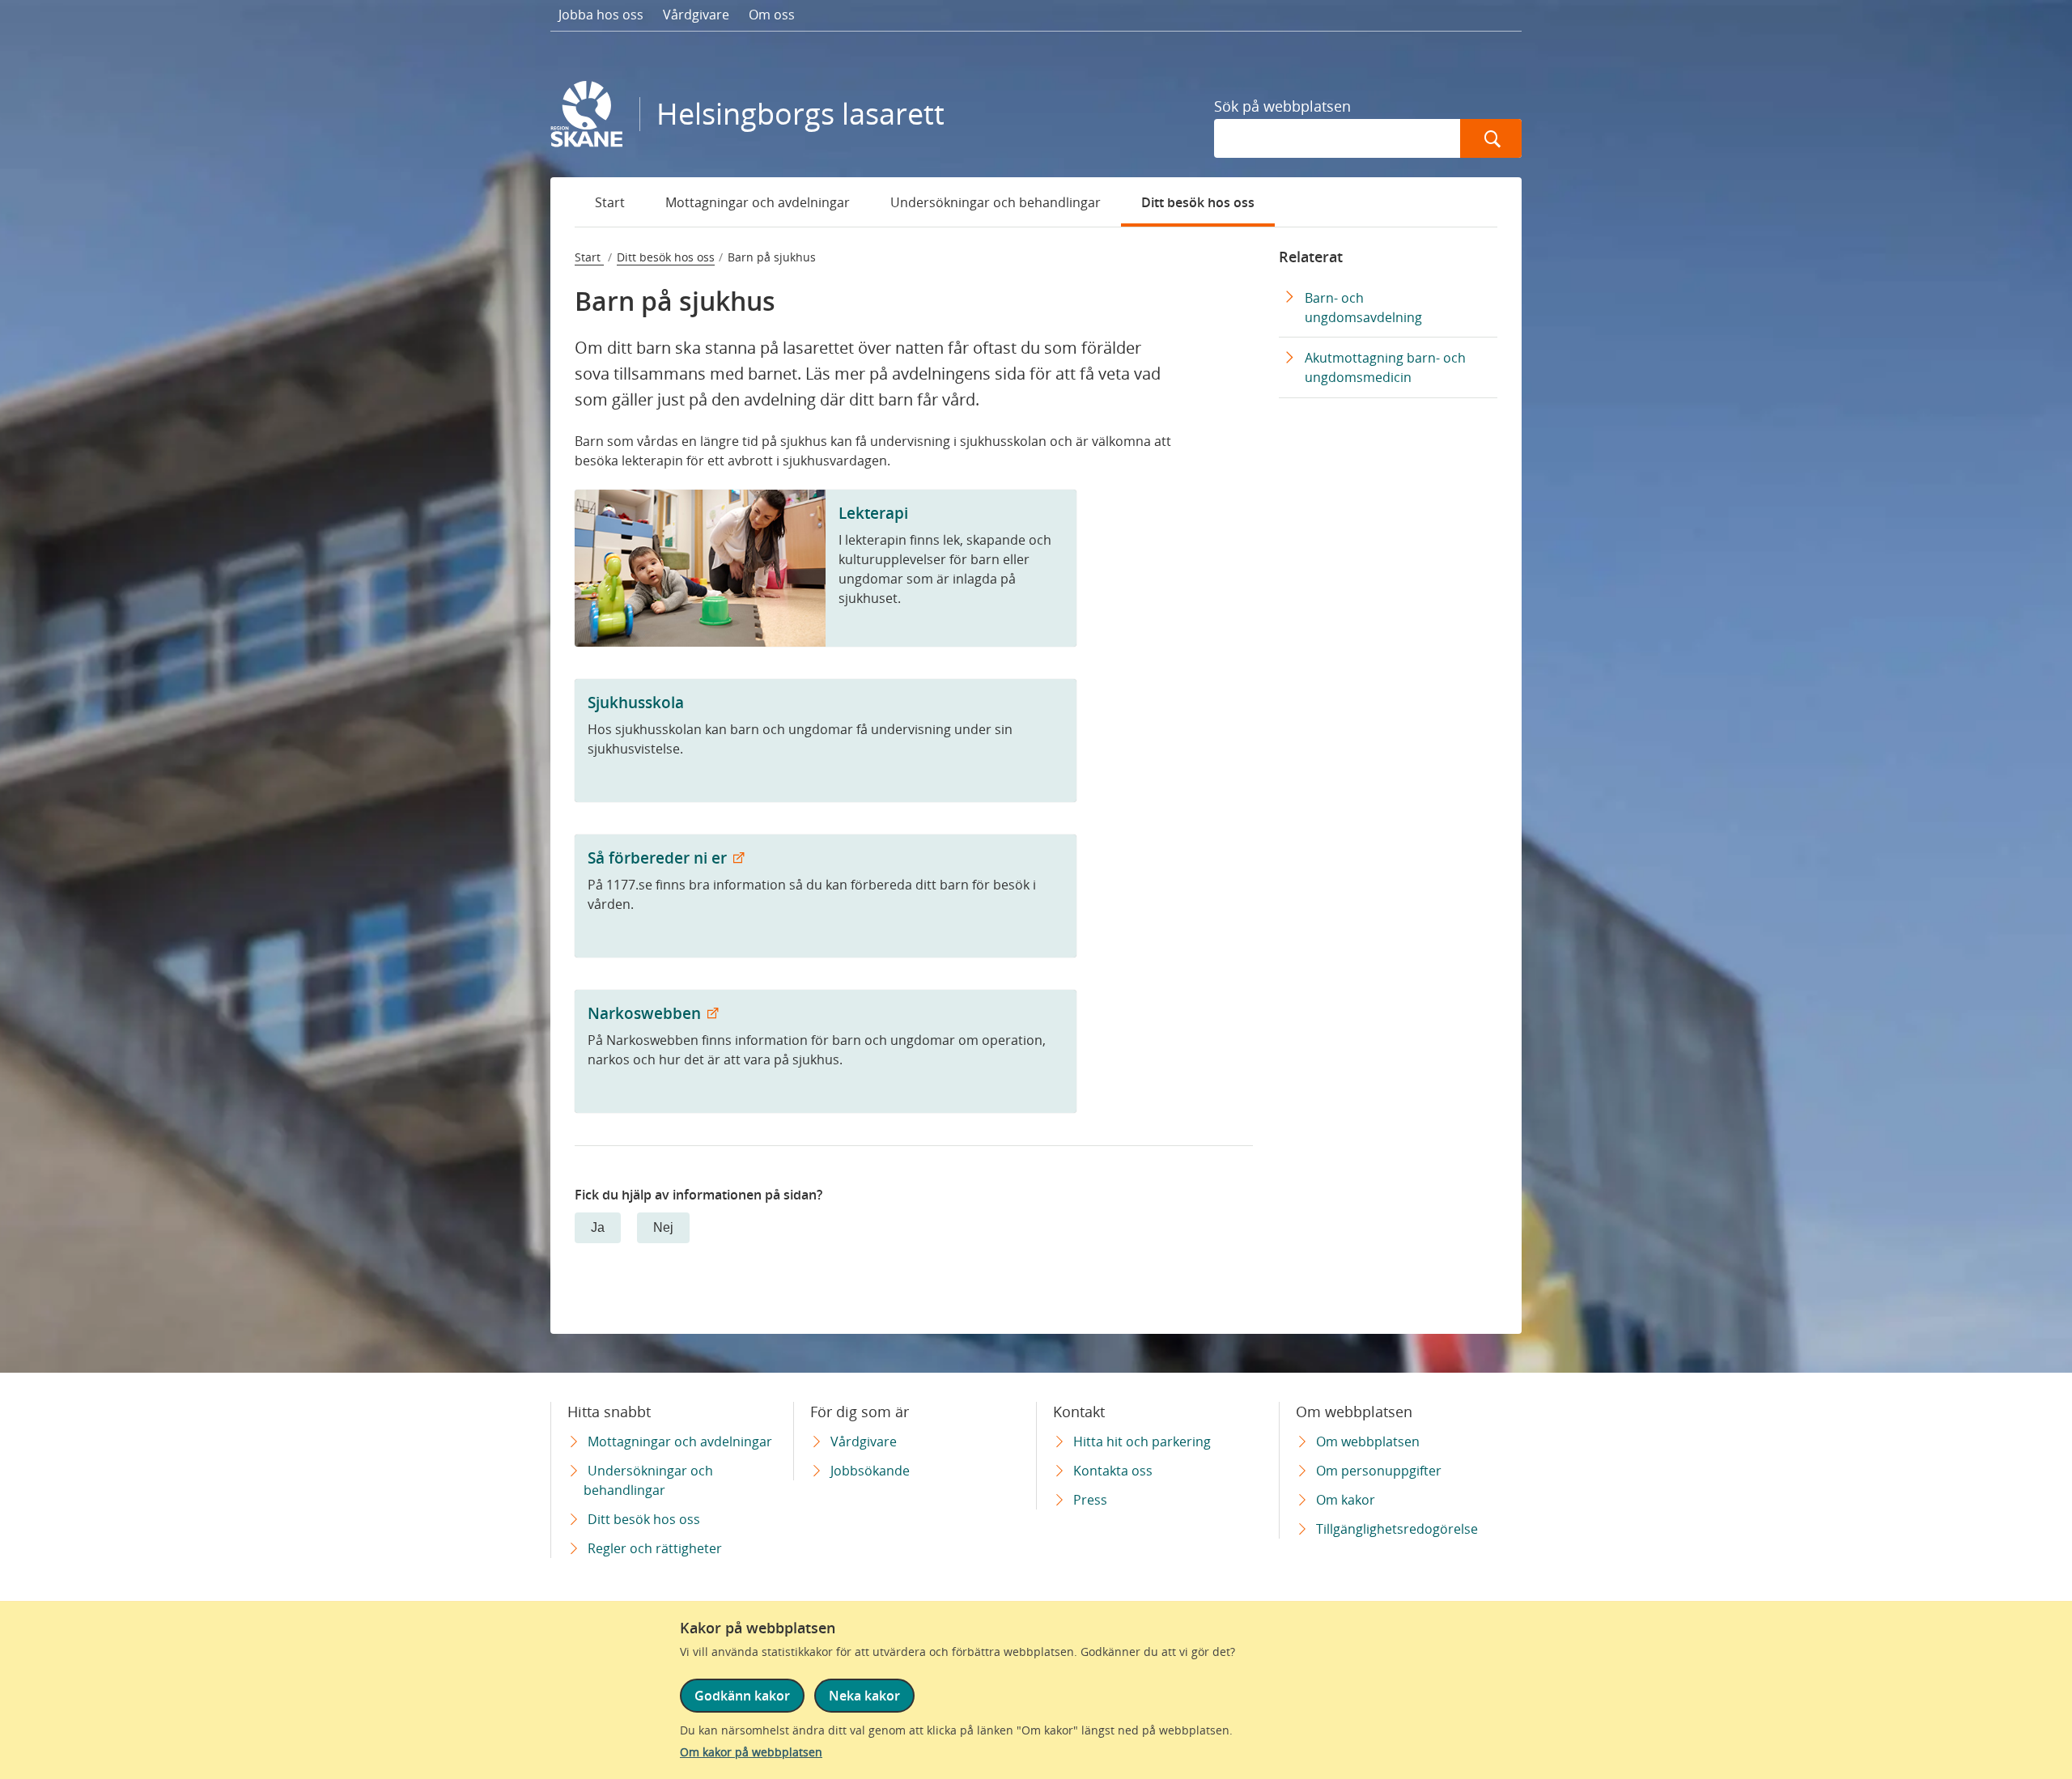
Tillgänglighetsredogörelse (1397, 1529)
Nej (663, 1227)
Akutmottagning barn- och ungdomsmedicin (1385, 367)
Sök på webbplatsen (1282, 106)
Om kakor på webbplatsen (751, 1752)
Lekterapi (873, 513)
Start (610, 202)
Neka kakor (864, 1696)
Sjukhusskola (636, 702)
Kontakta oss (1113, 1471)
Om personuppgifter (1379, 1471)
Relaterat (1311, 257)
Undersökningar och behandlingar (996, 202)
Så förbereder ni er (659, 858)
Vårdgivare (696, 15)
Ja (598, 1227)
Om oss (772, 15)
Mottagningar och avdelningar (758, 202)
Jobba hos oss (601, 15)
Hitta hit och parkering (1142, 1441)
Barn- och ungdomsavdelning (1363, 308)
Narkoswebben (646, 1013)
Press (1090, 1500)
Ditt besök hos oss (1198, 202)
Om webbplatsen (1368, 1441)
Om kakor (1346, 1500)
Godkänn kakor (742, 1696)
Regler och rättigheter (655, 1548)
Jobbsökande (870, 1471)
